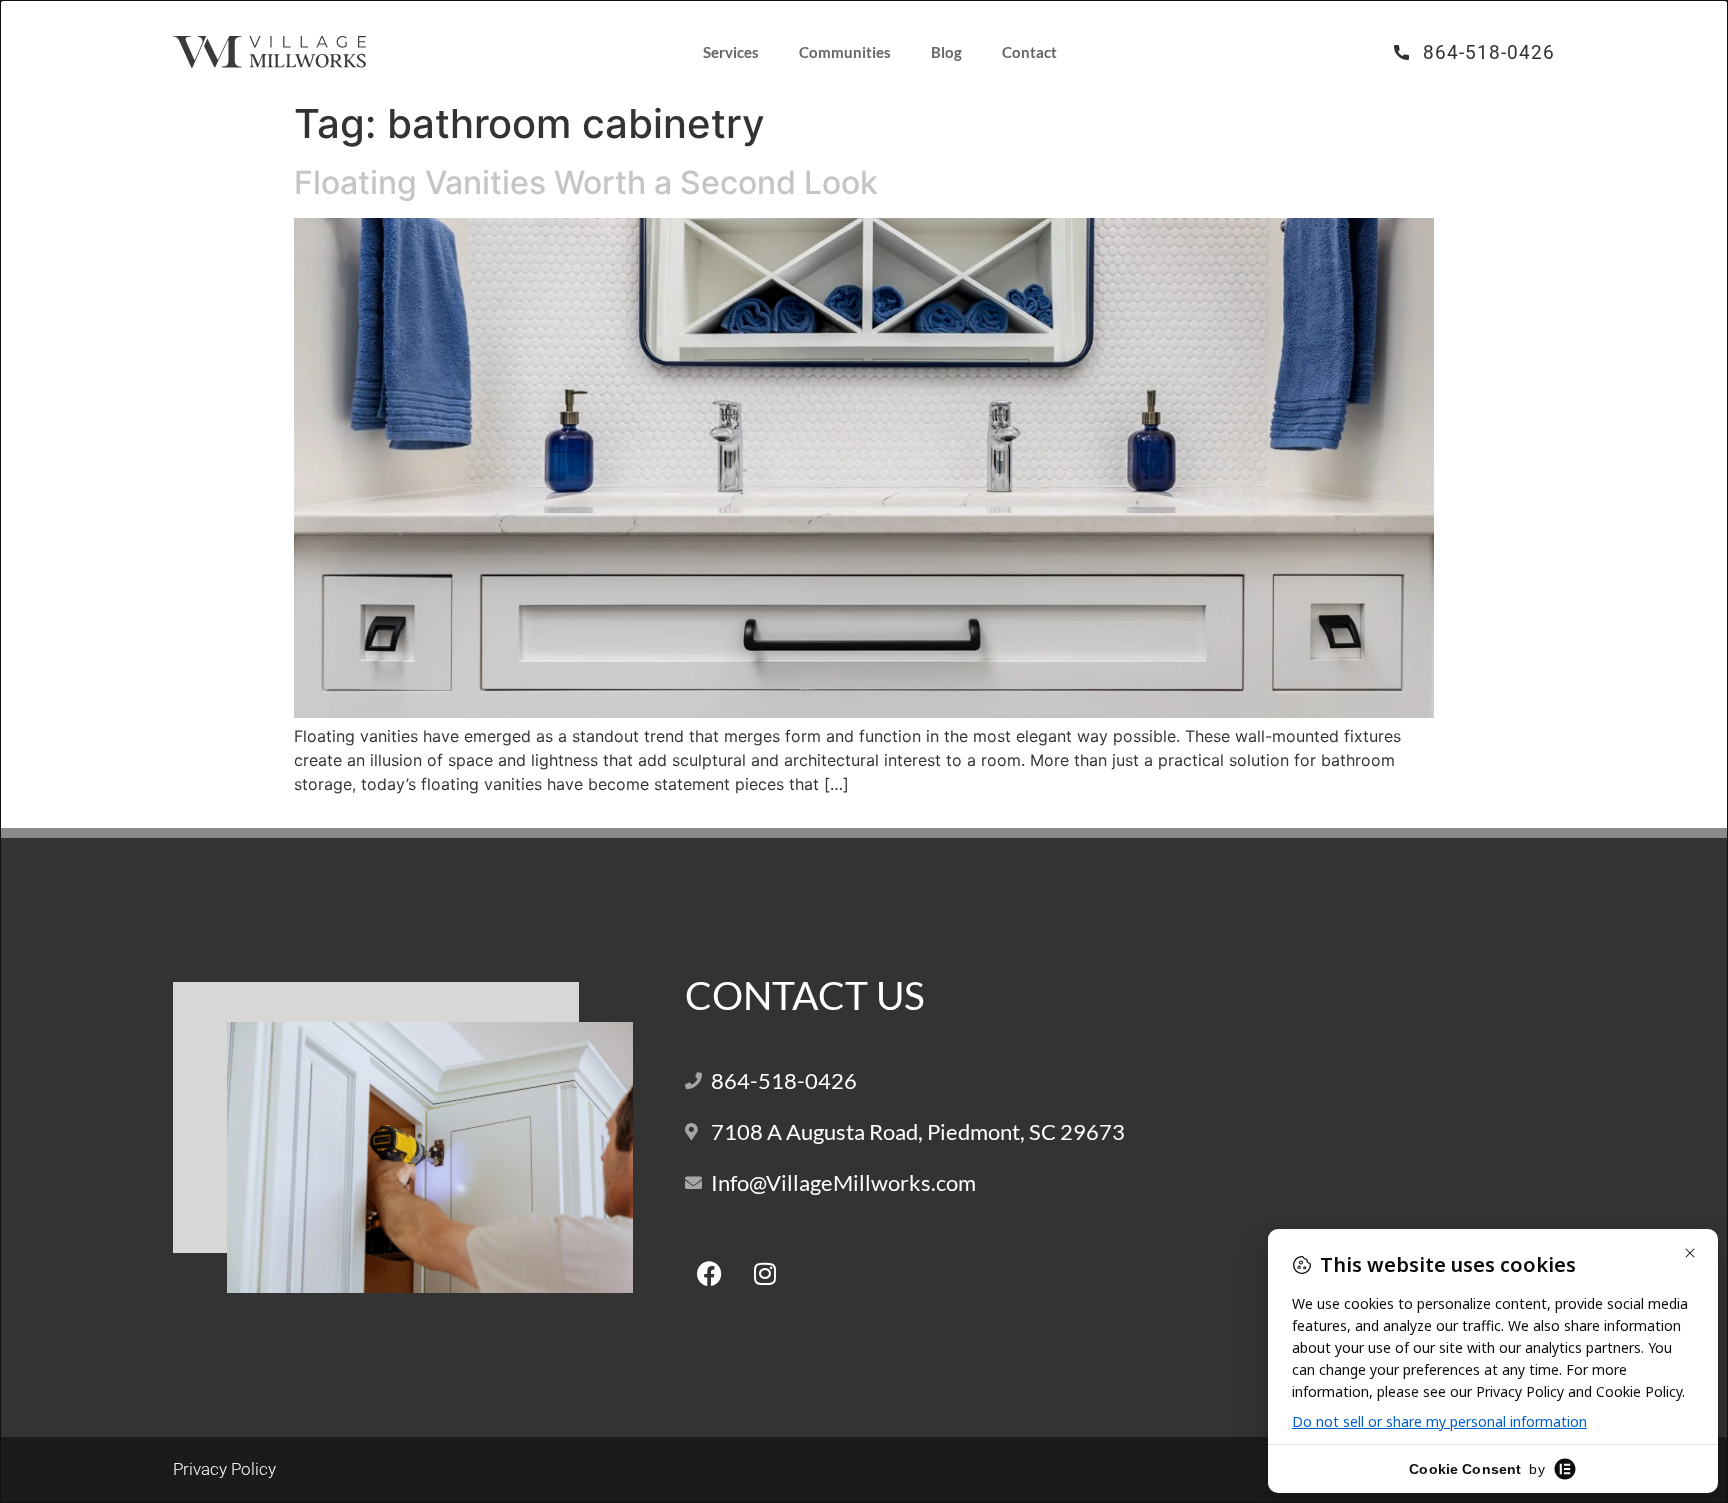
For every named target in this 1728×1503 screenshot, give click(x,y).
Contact (1029, 52)
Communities (845, 52)
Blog (946, 52)
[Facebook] (710, 1273)
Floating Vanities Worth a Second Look (586, 182)
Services (731, 52)
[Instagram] (765, 1273)
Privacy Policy (224, 1469)
